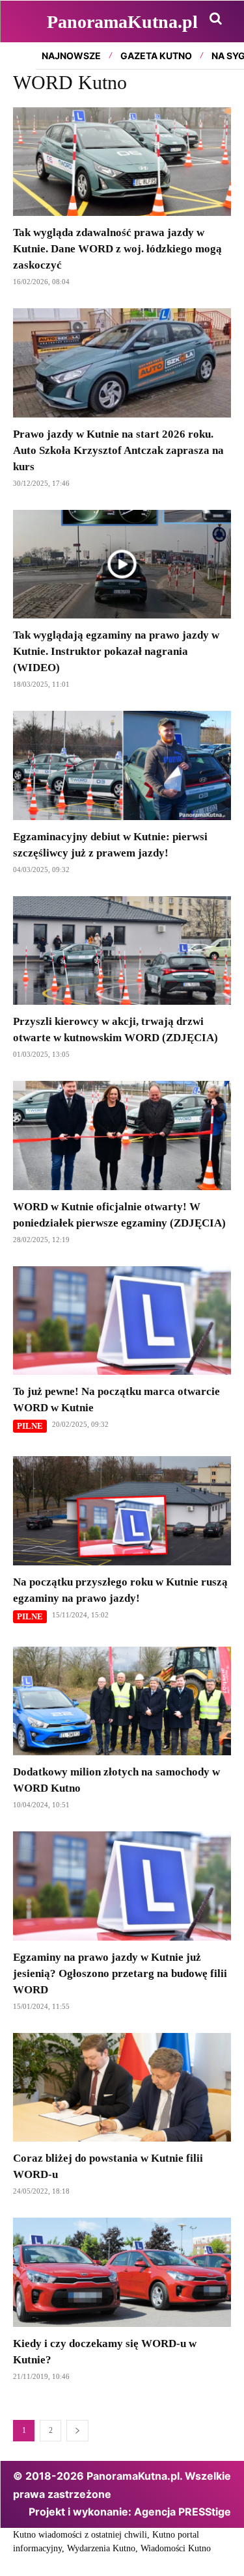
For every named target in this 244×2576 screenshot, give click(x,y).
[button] (215, 18)
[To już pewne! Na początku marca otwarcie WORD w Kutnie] (122, 1321)
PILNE (30, 1426)
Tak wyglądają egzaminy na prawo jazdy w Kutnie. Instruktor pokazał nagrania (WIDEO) (116, 651)
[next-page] (77, 2431)
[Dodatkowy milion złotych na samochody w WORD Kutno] (122, 1701)
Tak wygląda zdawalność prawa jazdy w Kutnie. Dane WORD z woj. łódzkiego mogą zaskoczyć (117, 249)
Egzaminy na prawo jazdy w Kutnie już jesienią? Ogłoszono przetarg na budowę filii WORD (120, 1973)
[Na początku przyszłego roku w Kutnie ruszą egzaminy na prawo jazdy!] (122, 1511)
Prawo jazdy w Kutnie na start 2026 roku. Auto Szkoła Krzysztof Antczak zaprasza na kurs (118, 450)
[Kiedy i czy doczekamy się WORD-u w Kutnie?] (122, 2272)
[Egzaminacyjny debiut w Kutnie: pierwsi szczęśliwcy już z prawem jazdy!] (122, 765)
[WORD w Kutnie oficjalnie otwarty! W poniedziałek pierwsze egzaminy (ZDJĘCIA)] (122, 1135)
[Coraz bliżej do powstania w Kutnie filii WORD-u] (122, 2088)
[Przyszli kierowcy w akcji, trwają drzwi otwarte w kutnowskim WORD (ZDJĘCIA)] (122, 951)
